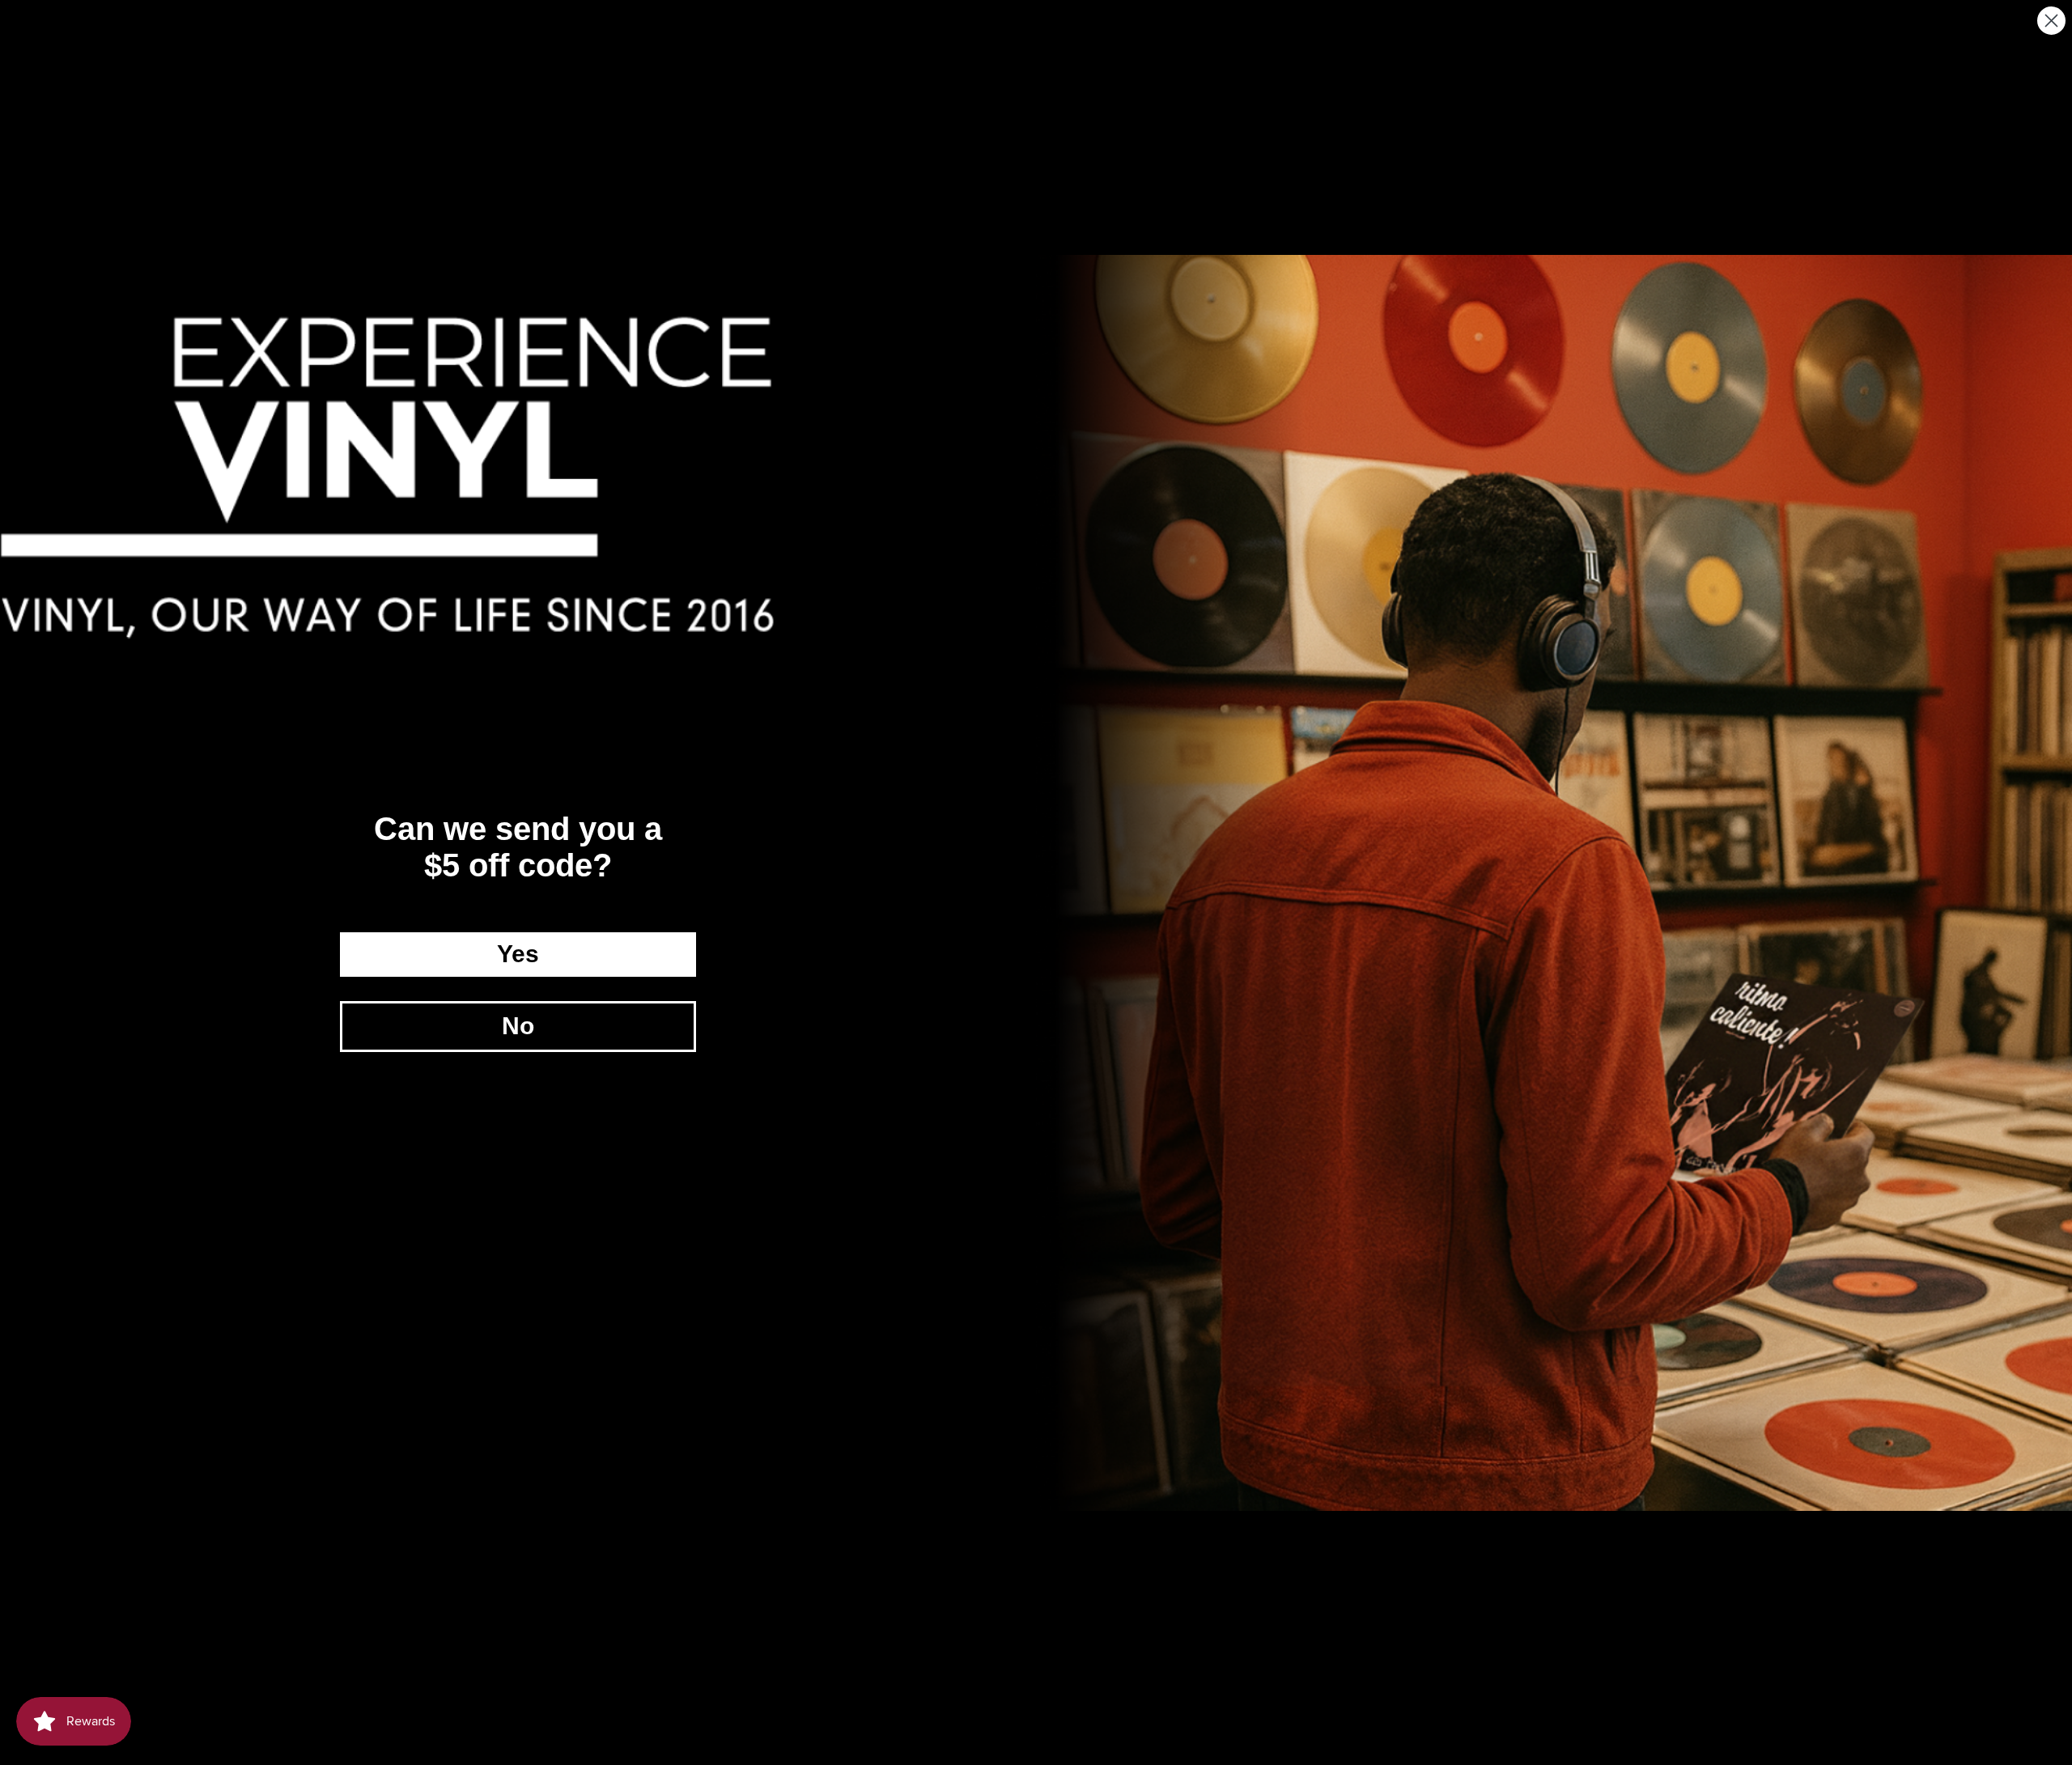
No (518, 1026)
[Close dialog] (2051, 21)
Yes (518, 954)
